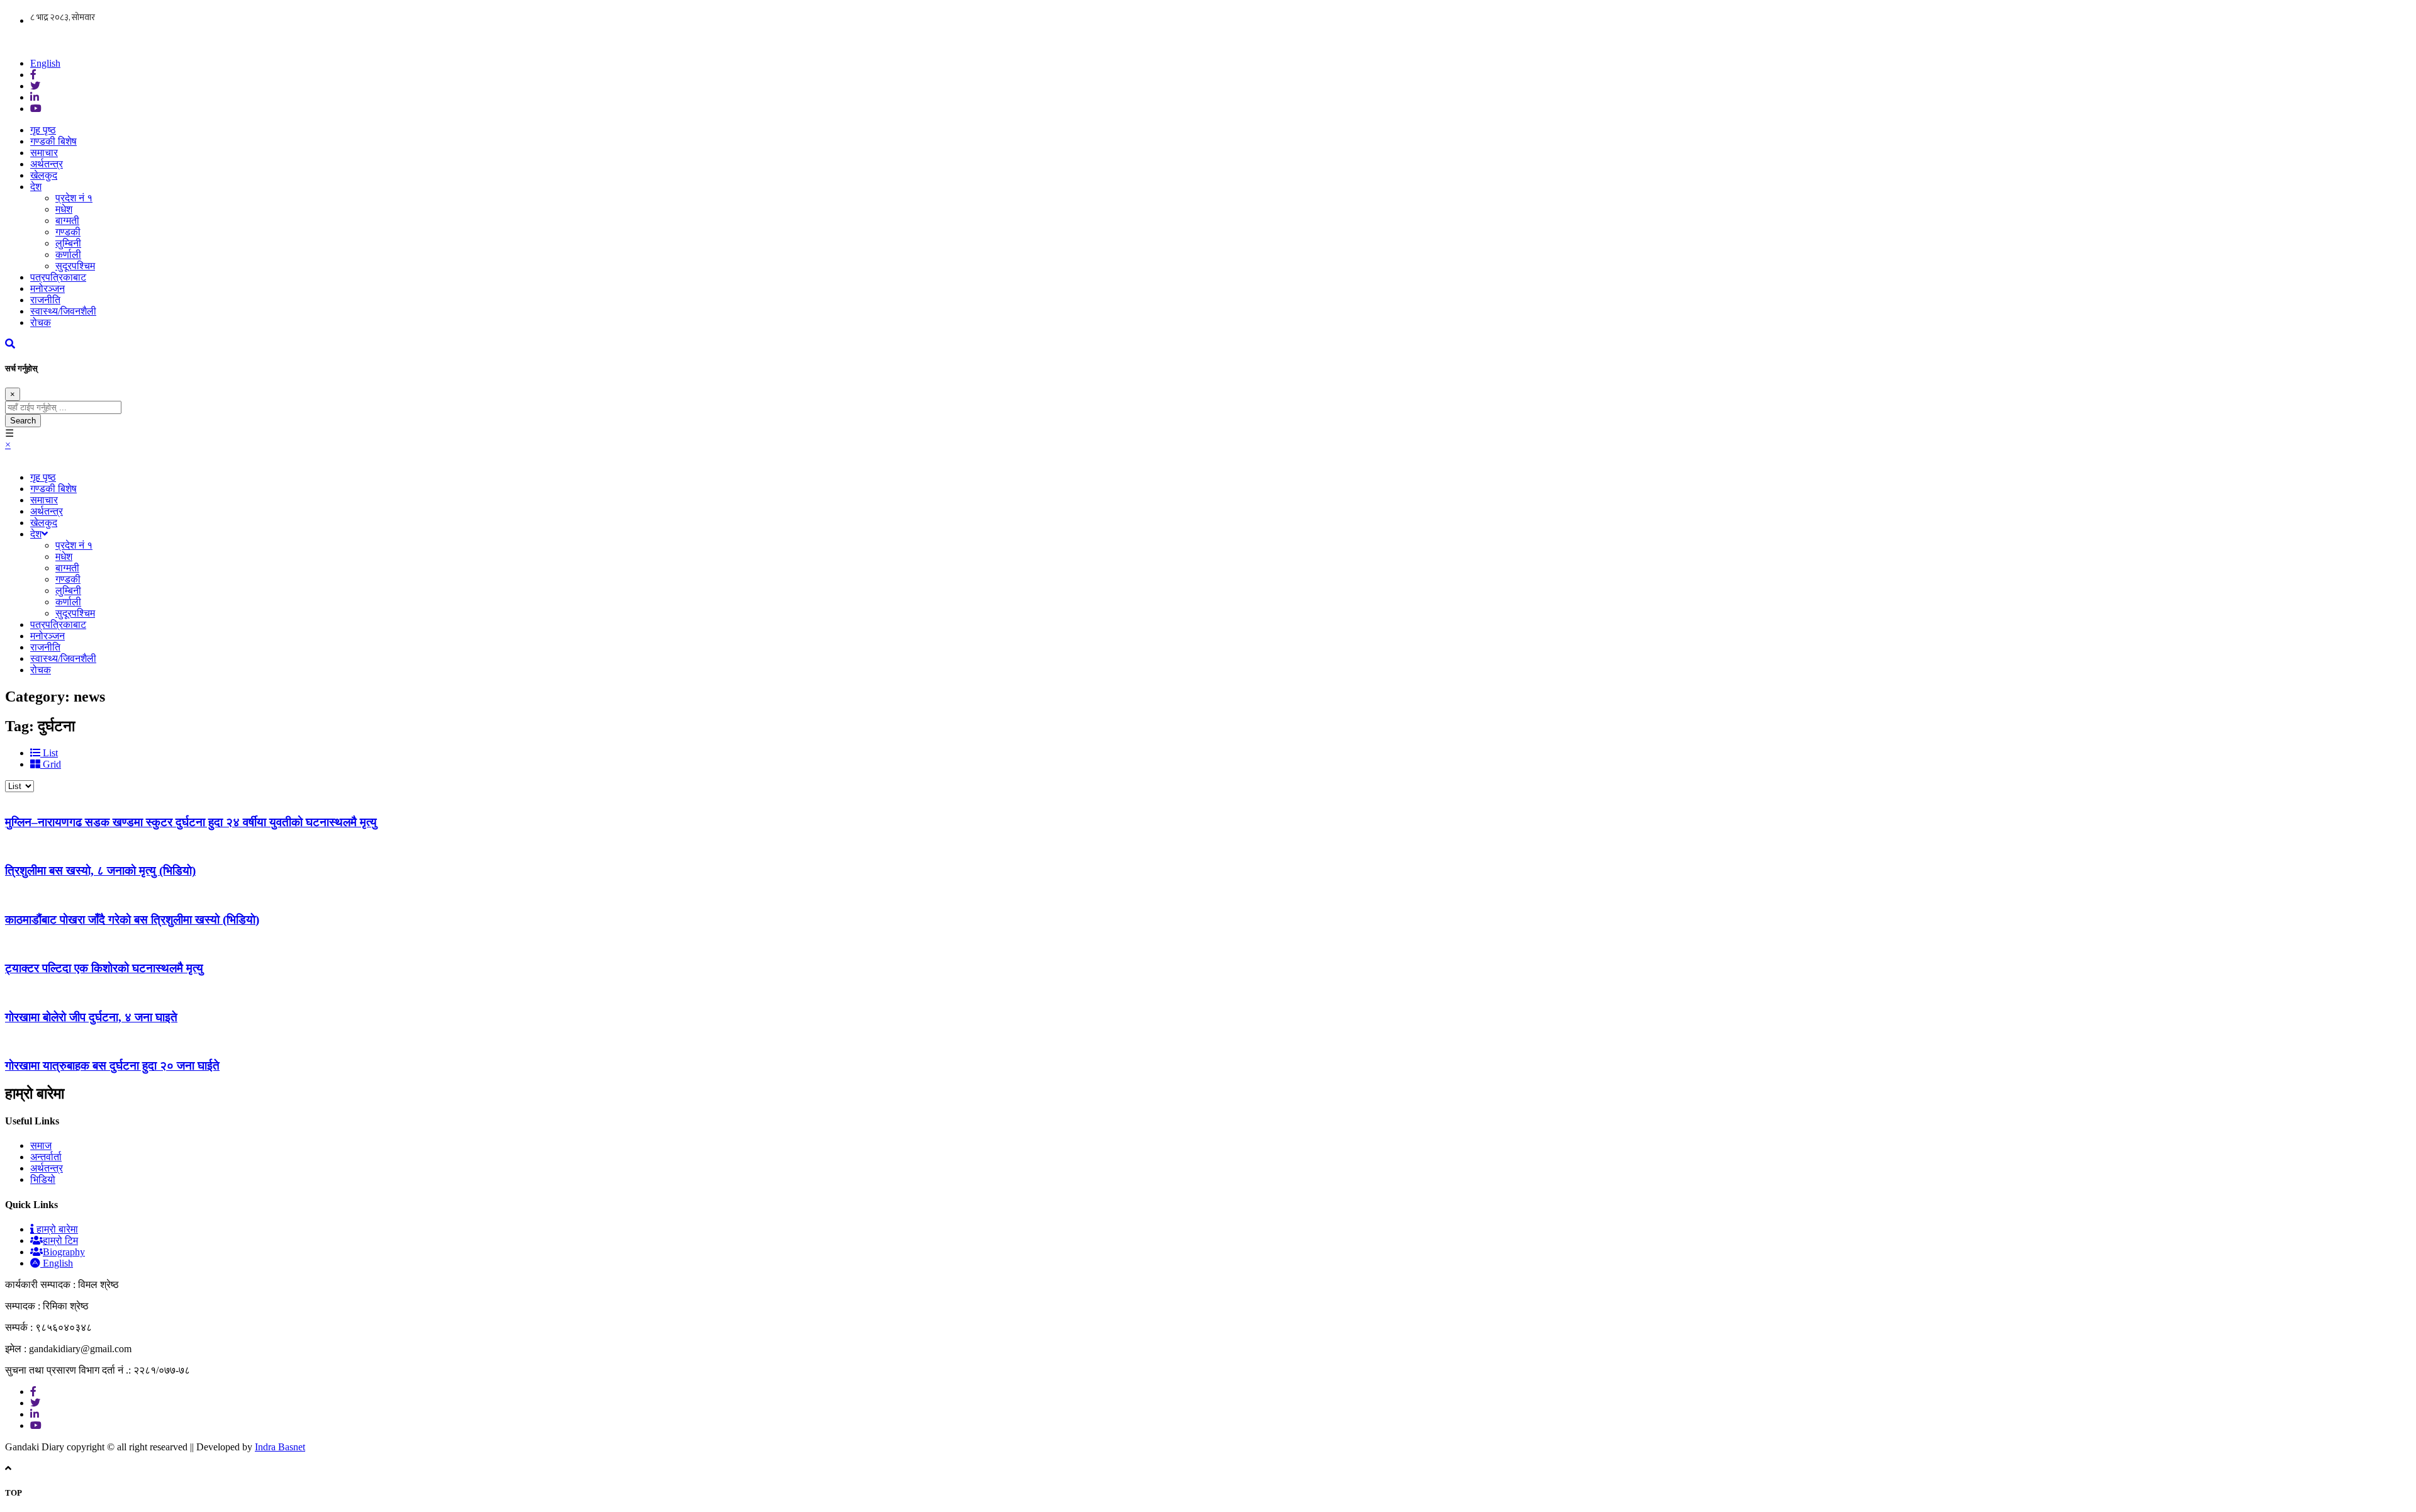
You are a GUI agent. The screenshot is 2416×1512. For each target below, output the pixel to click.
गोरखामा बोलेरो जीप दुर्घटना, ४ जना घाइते (91, 1017)
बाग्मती (67, 221)
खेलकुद (44, 175)
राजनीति (45, 300)
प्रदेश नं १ (74, 198)
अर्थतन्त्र (47, 164)
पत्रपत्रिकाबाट (58, 277)
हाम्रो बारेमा (56, 1229)
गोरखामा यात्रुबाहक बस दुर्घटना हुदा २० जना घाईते (112, 1066)
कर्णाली (68, 255)
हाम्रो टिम (60, 1240)
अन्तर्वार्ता (46, 1157)
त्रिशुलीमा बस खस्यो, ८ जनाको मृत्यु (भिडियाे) (100, 871)
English (45, 63)
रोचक (41, 322)
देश (36, 187)
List (49, 753)
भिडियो (43, 1179)
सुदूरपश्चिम (75, 266)
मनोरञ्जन (48, 288)
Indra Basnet (280, 1447)
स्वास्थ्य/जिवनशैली (63, 311)
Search (23, 421)
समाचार (44, 153)
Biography (64, 1252)
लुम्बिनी (68, 243)
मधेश (64, 209)
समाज (41, 1145)
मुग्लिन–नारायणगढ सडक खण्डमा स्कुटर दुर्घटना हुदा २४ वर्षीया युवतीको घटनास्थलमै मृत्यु (191, 822)
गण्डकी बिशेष (53, 141)
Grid (51, 764)
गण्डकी (68, 232)
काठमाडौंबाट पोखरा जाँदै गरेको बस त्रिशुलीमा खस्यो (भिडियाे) (132, 920)
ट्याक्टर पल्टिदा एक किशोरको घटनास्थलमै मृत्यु (104, 968)
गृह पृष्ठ (43, 130)
